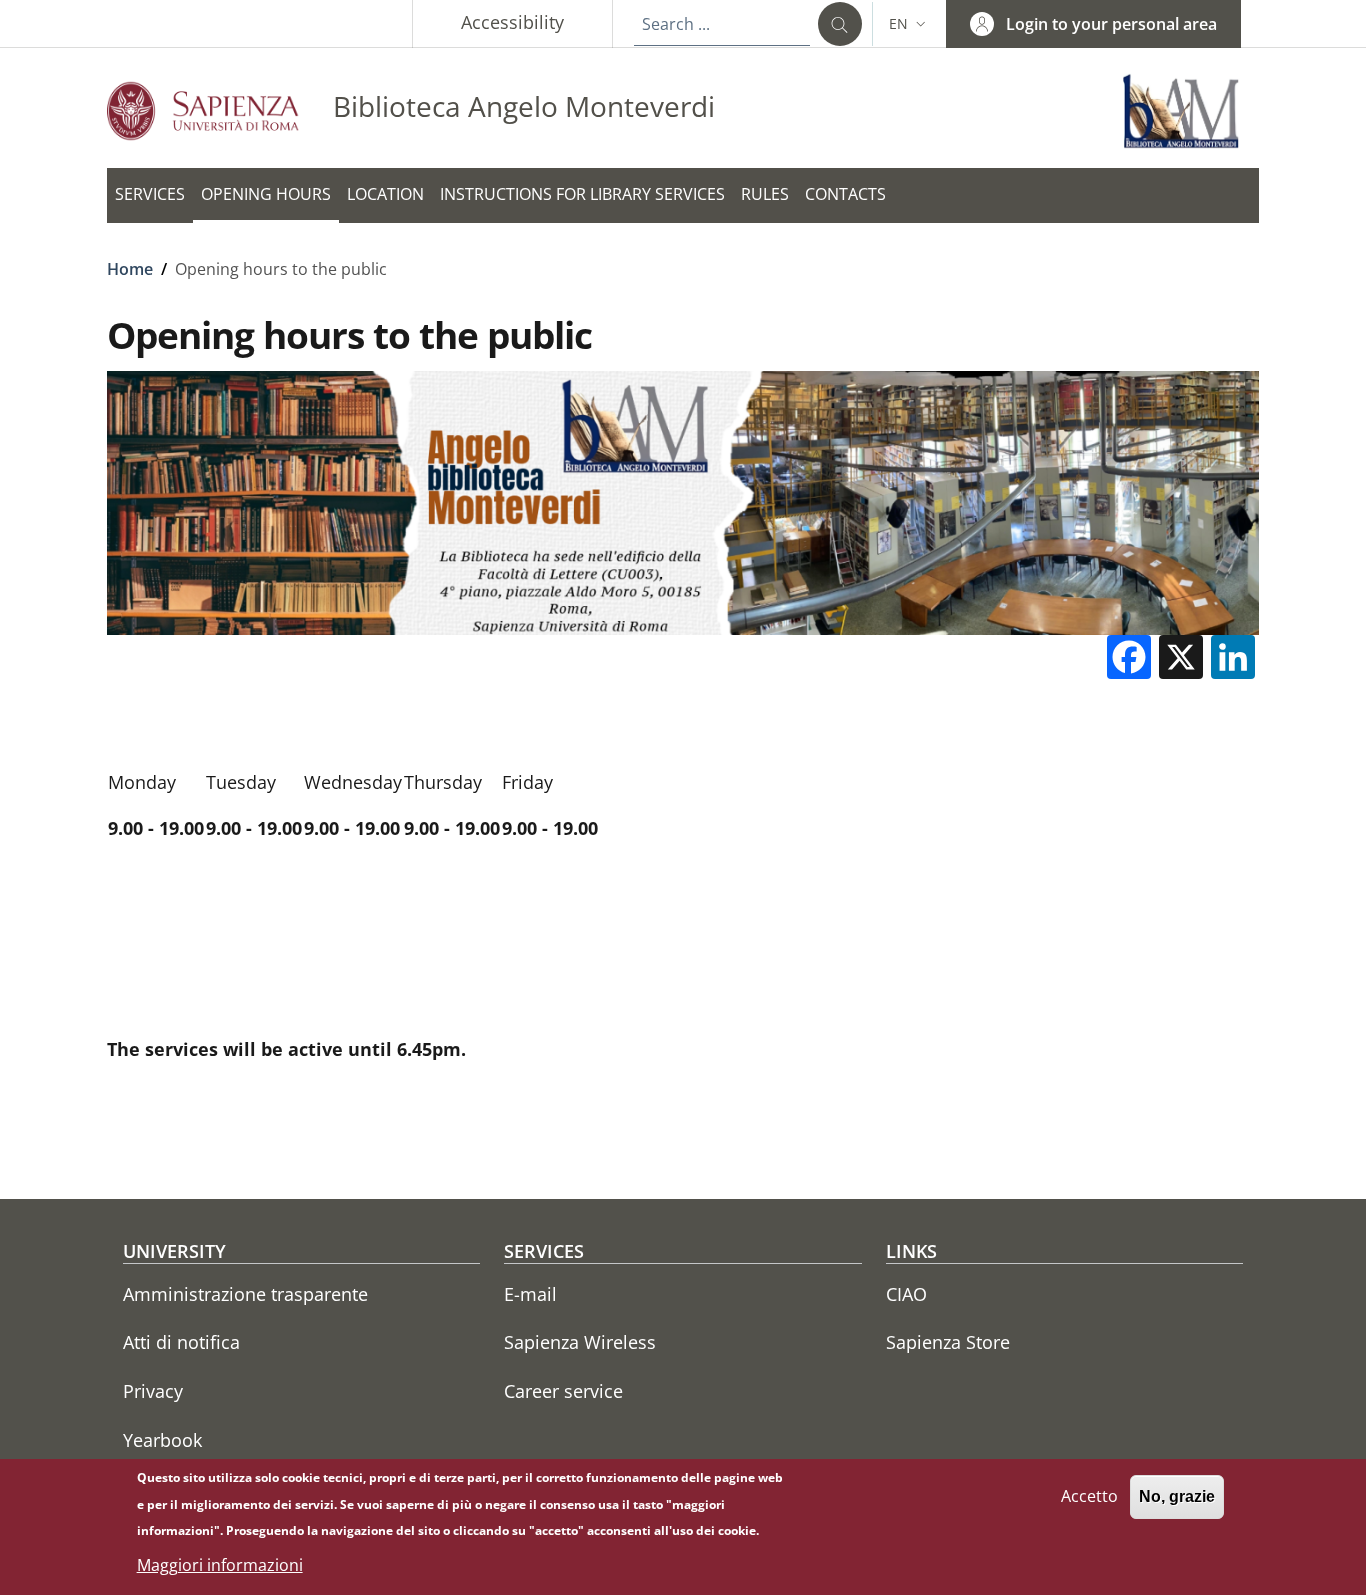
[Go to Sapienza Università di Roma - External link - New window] (220, 110)
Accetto (1089, 1496)
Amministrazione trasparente (245, 1294)
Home (130, 269)
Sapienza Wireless (580, 1342)
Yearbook (162, 1440)
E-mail (530, 1294)
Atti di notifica (181, 1342)
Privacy (153, 1391)
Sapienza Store (948, 1342)
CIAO (906, 1294)
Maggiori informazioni (220, 1565)
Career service (563, 1391)
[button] (909, 24)
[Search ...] (840, 24)
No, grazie (1177, 1496)
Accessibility (512, 22)
